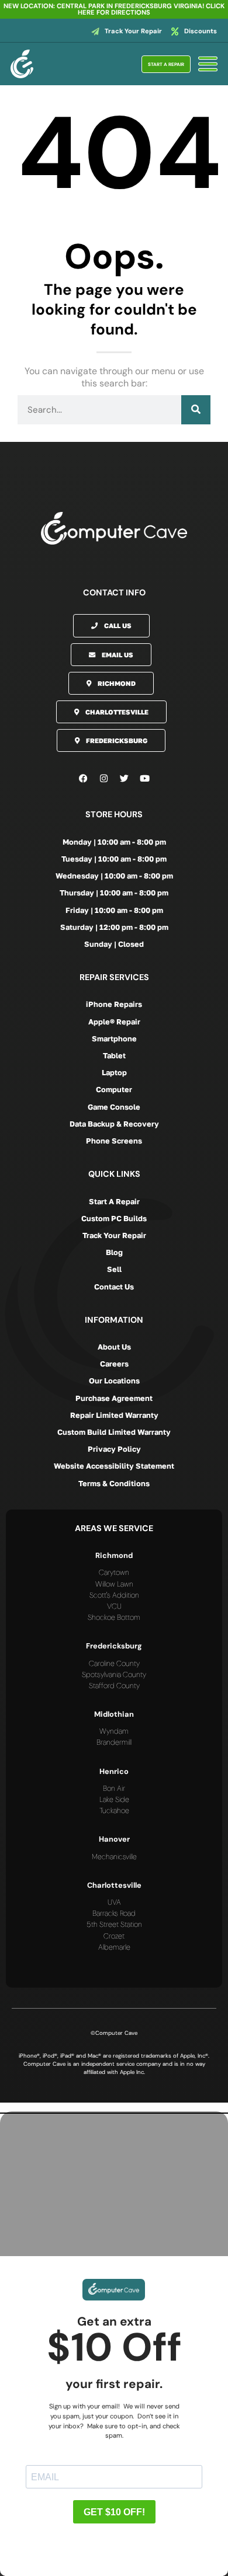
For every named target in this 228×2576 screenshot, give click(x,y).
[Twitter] (125, 778)
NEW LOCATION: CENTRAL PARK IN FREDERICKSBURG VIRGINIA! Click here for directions (114, 9)
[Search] (196, 410)
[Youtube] (145, 778)
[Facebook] (84, 778)
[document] (114, 2339)
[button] (114, 2107)
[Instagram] (104, 778)
